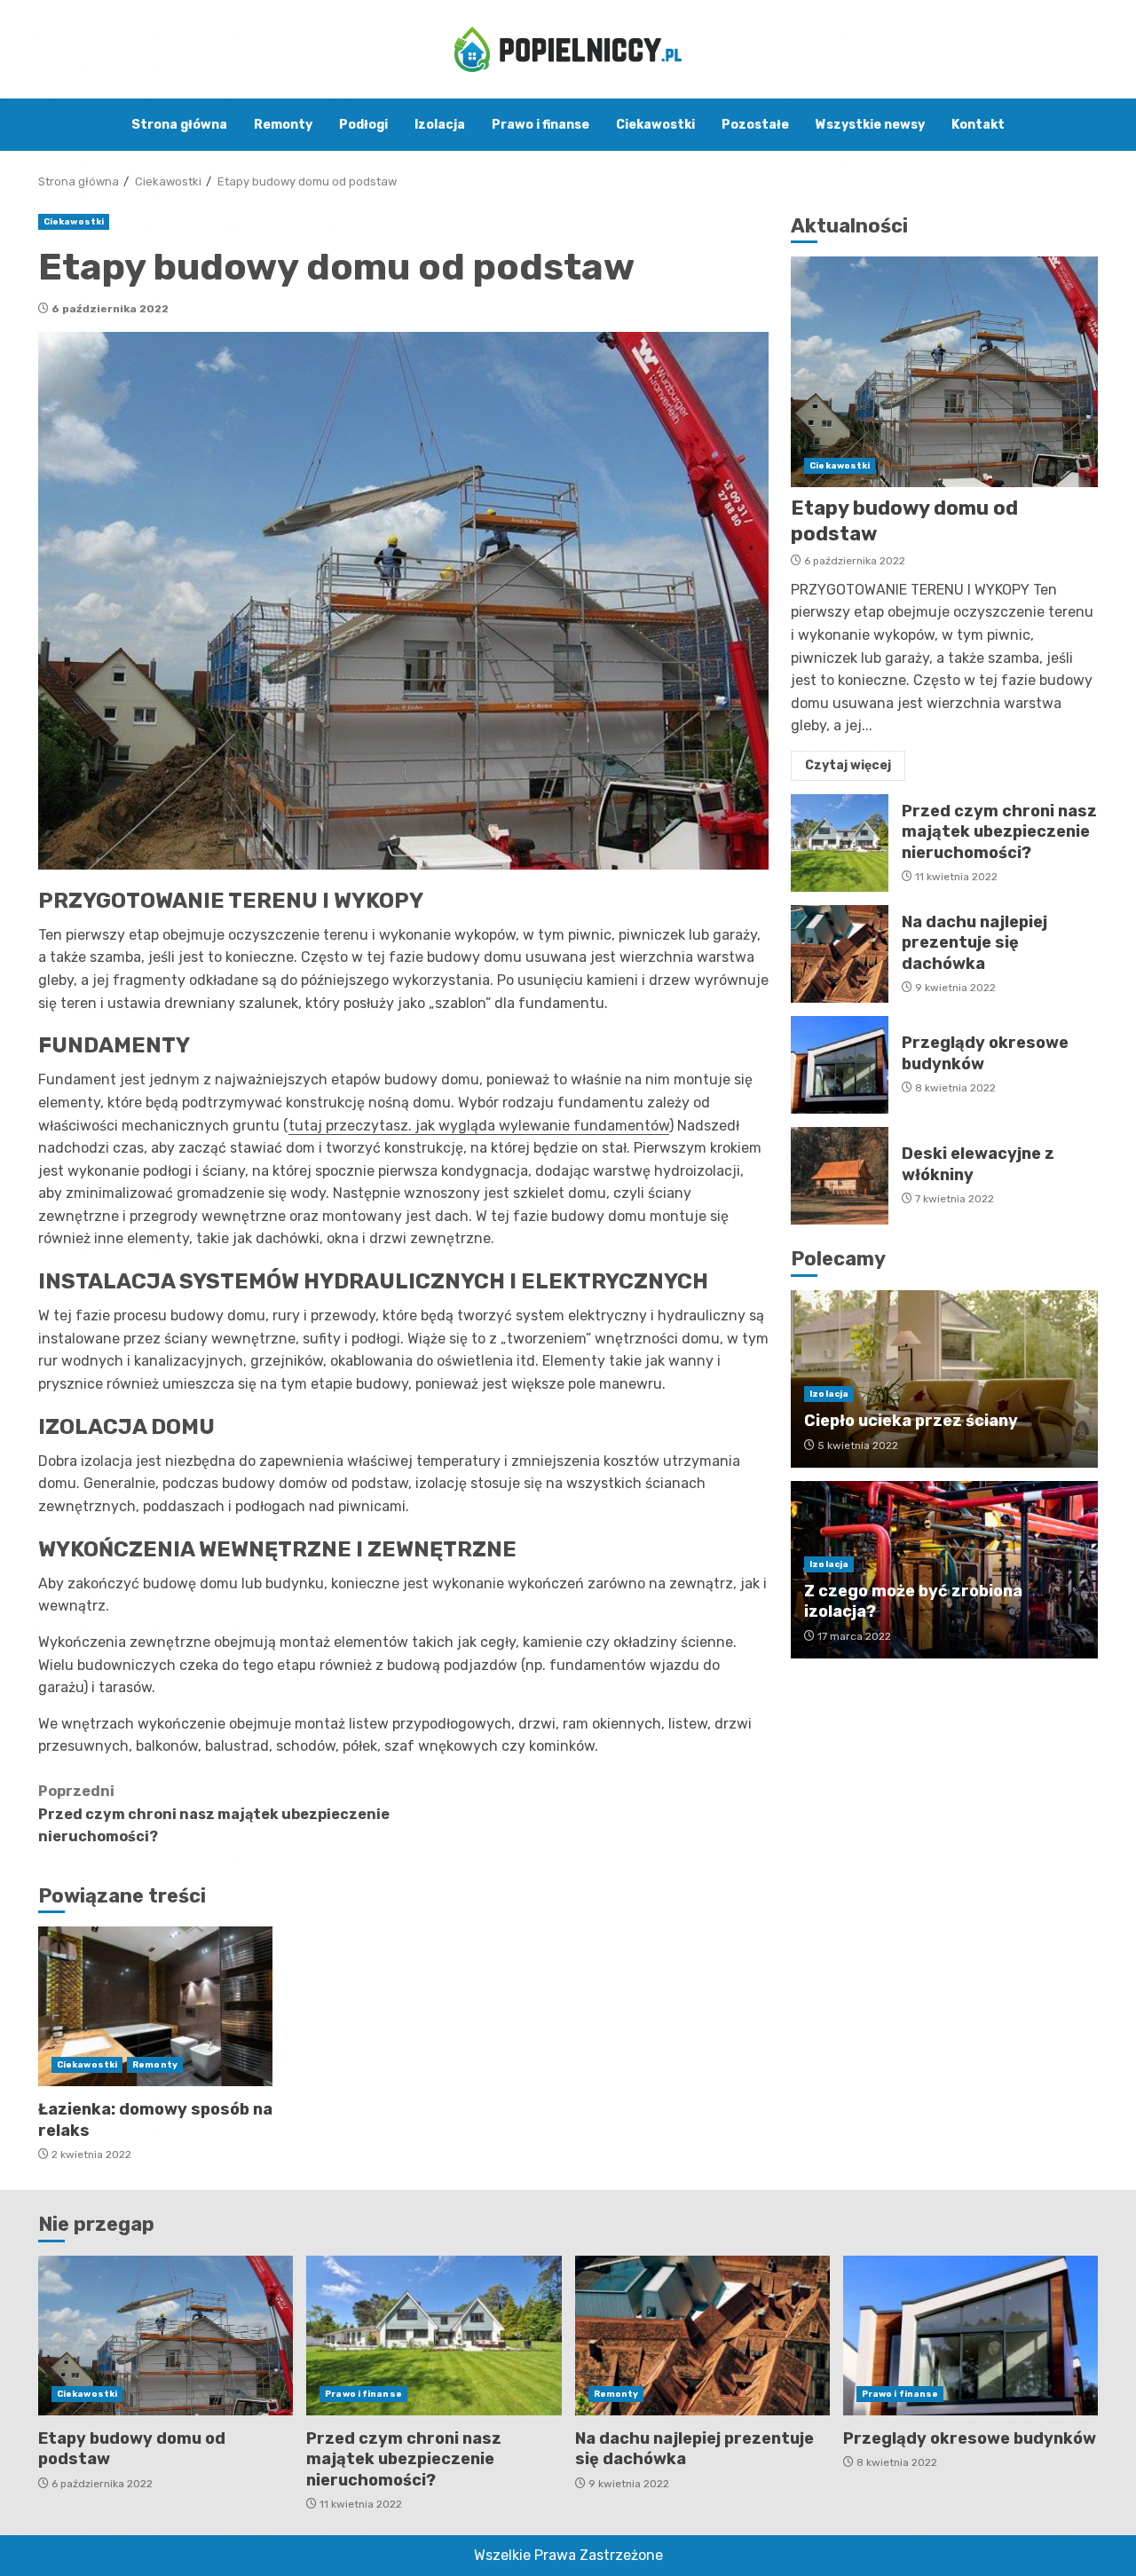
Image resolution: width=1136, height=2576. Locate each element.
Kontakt (978, 125)
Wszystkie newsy (870, 125)
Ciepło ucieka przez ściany (911, 1421)
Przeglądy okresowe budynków (840, 1065)
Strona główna (179, 125)
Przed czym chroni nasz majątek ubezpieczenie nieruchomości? (214, 1814)
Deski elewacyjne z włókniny (840, 1176)
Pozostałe (755, 125)
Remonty (283, 125)
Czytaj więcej (848, 765)
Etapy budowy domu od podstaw (944, 372)
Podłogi (363, 125)
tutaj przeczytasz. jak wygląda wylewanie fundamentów (479, 1126)
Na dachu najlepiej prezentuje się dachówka (840, 954)
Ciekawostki (655, 125)
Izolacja (440, 125)
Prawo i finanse (540, 125)
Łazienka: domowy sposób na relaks (155, 2006)
